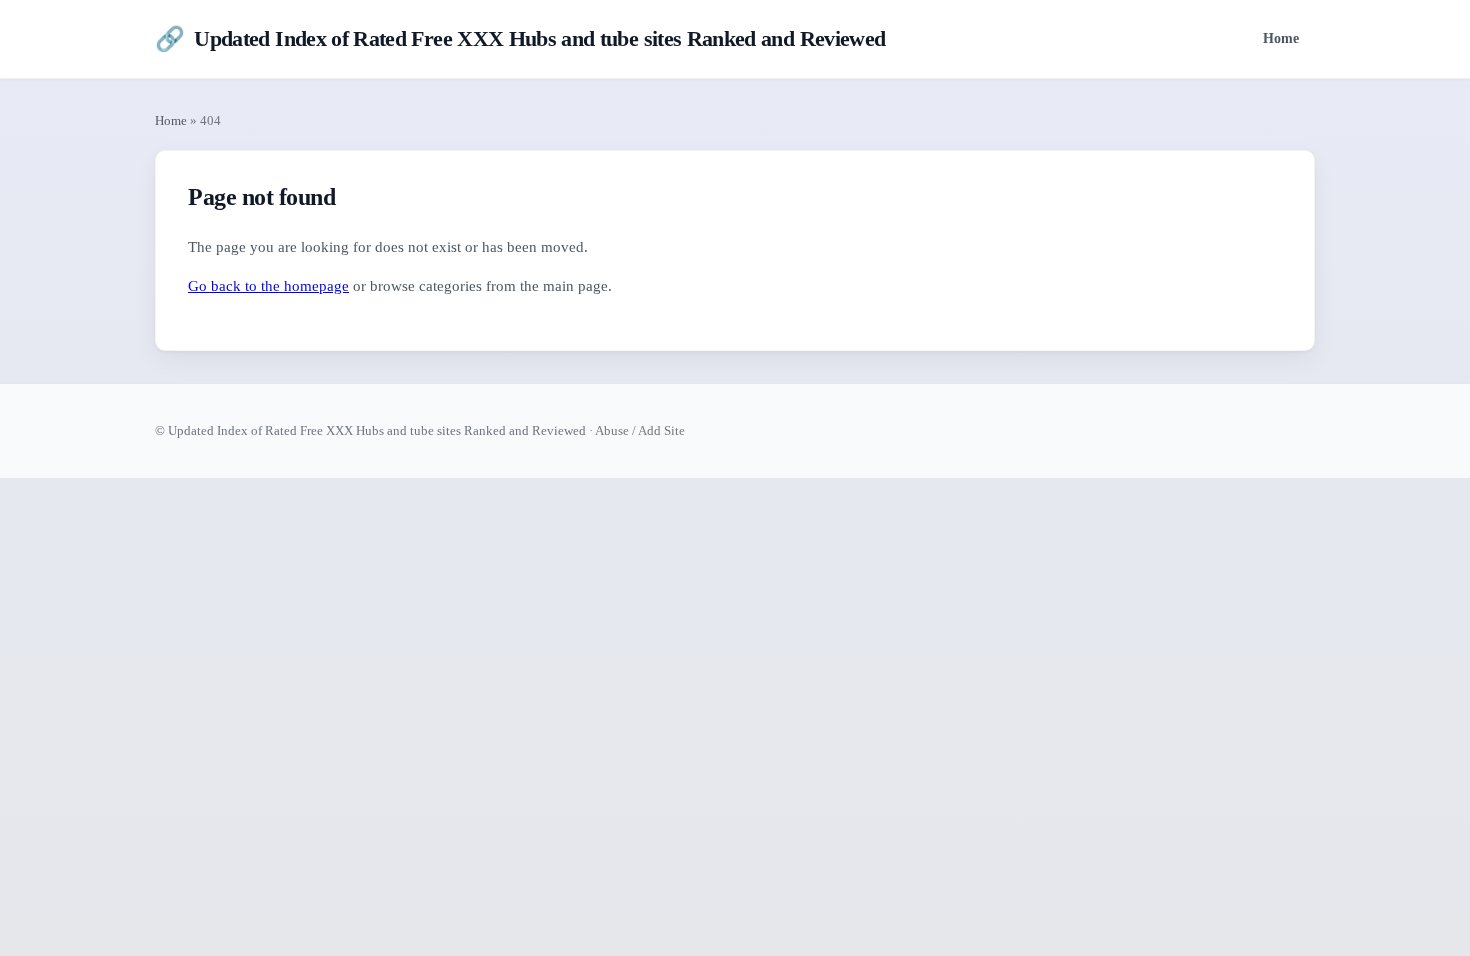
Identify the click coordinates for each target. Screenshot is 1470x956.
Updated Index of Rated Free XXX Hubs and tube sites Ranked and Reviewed (520, 39)
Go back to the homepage (268, 286)
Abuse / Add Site (640, 430)
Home (1281, 38)
